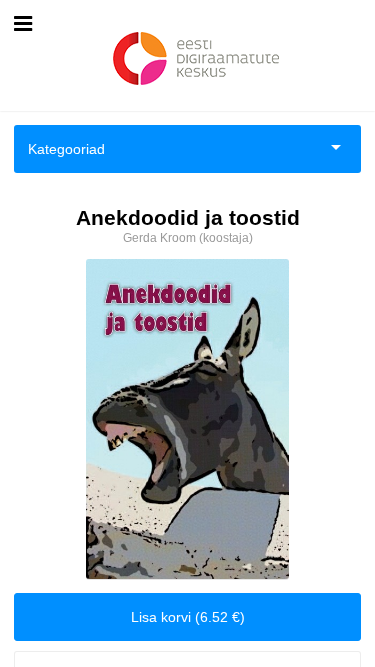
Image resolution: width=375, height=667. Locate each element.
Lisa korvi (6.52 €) (188, 617)
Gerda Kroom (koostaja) (188, 238)
